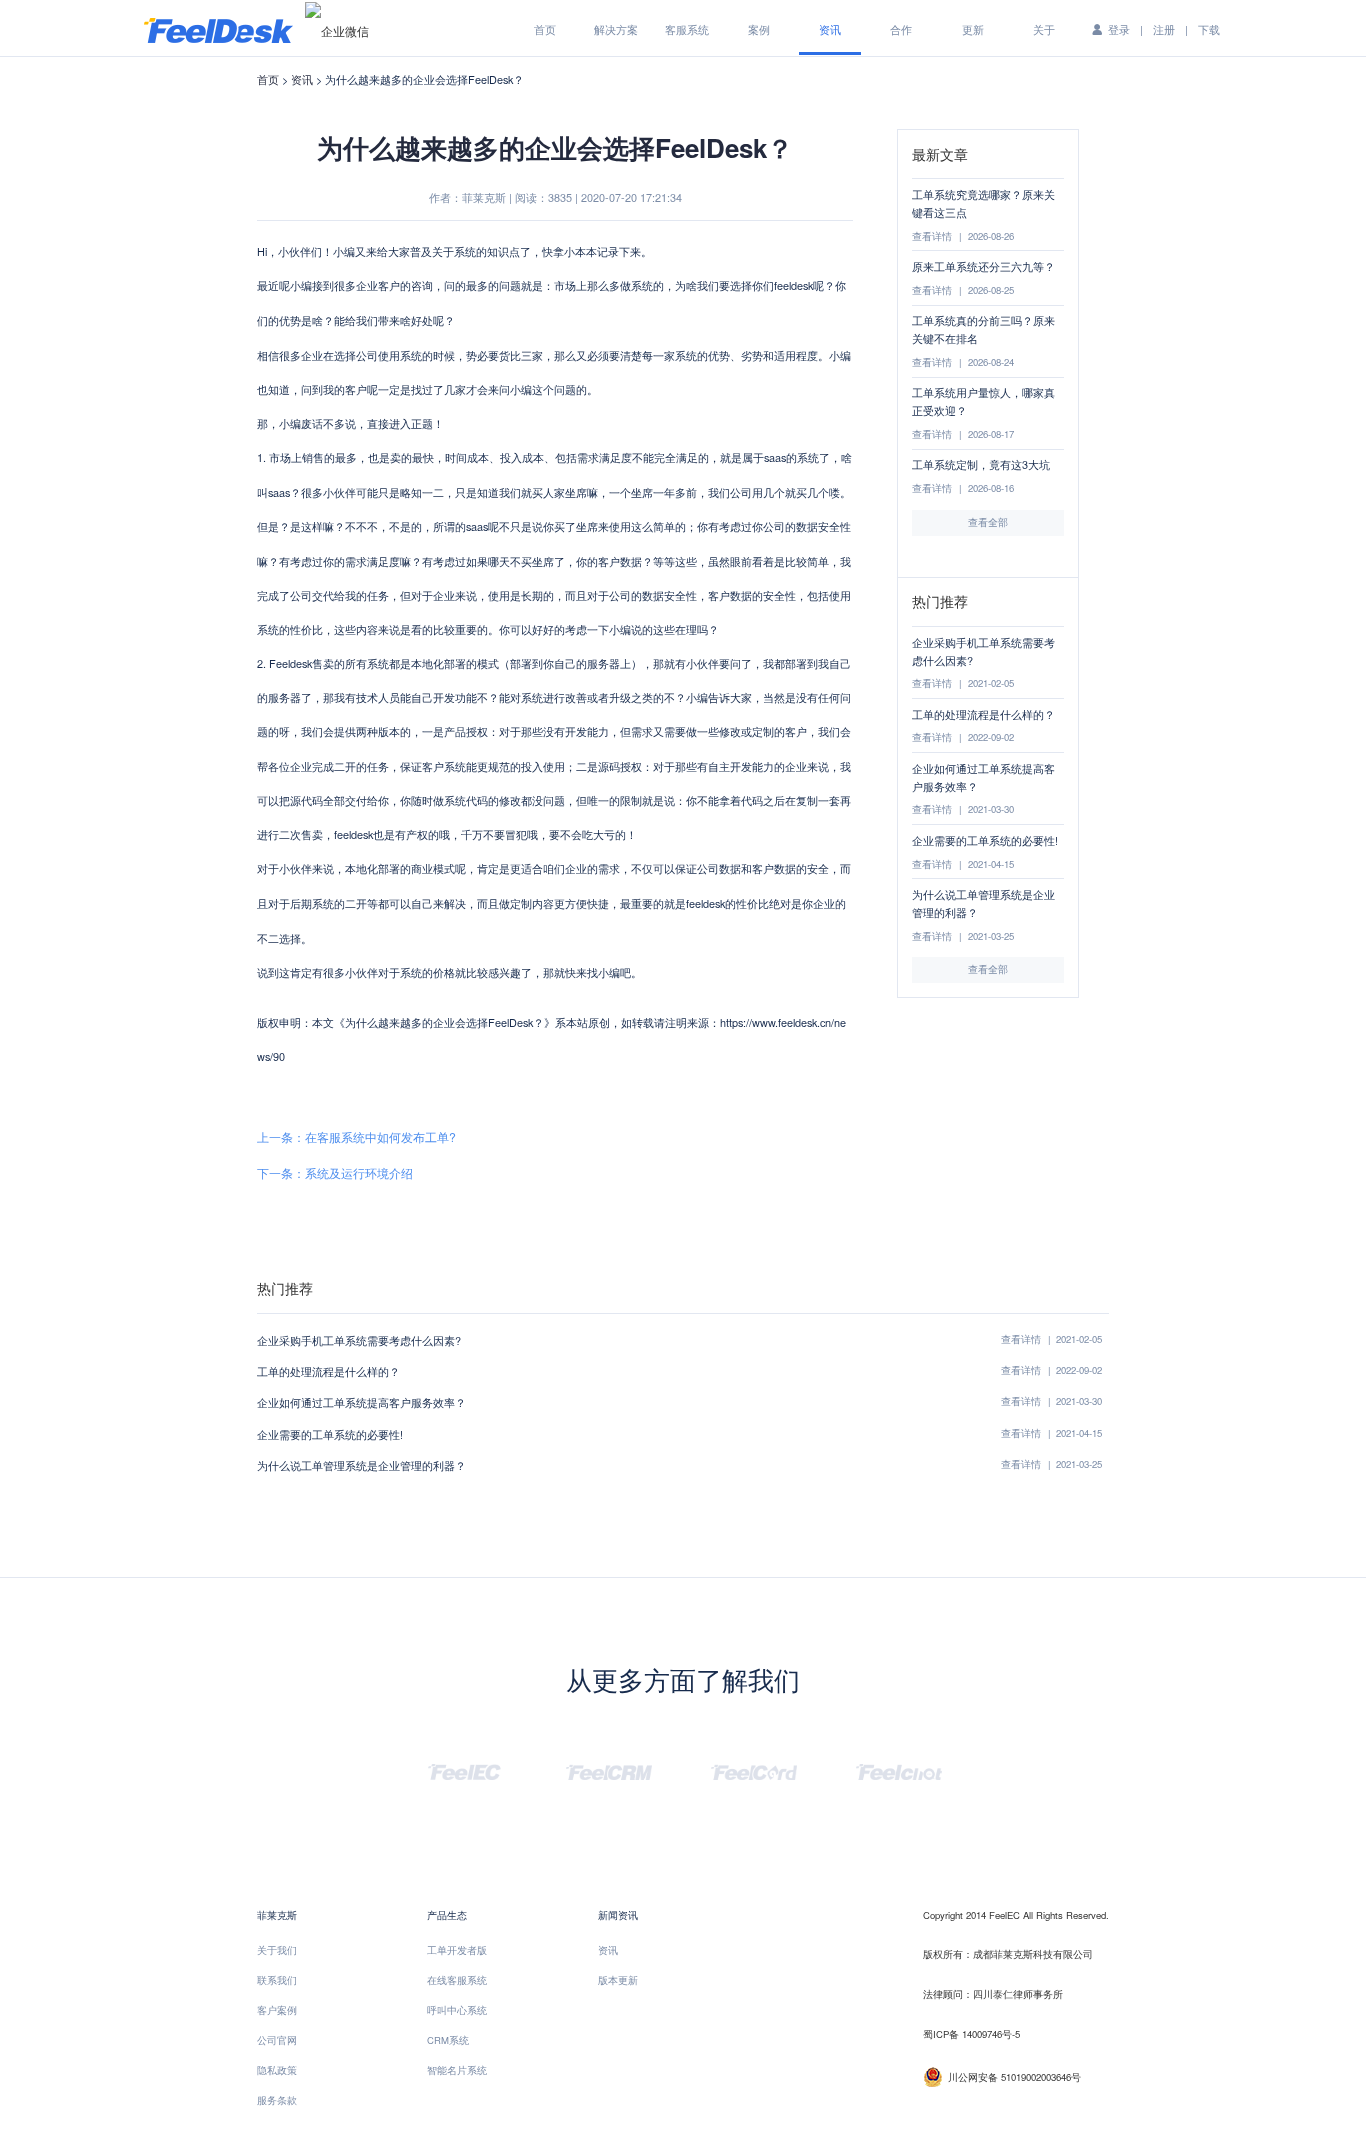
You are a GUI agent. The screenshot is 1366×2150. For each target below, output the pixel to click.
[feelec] (464, 1770)
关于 (1044, 29)
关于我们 (277, 1950)
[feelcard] (754, 1770)
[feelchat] (899, 1770)
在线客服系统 (457, 1980)
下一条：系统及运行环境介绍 (335, 1172)
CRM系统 (448, 2040)
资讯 (830, 29)
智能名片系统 (457, 2070)
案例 (759, 29)
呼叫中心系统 (457, 2010)
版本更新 (618, 1980)
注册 (1164, 29)
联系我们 (277, 1980)
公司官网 (277, 2040)
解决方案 (616, 29)
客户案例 (277, 2010)
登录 (1119, 29)
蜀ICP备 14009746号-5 (971, 2034)
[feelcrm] (609, 1770)
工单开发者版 (457, 1950)
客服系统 (687, 29)
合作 (901, 29)
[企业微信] (337, 30)
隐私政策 (277, 2070)
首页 (545, 29)
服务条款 (277, 2100)
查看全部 (988, 522)
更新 (973, 29)
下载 (1209, 29)
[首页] (218, 28)
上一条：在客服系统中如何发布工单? (356, 1136)
